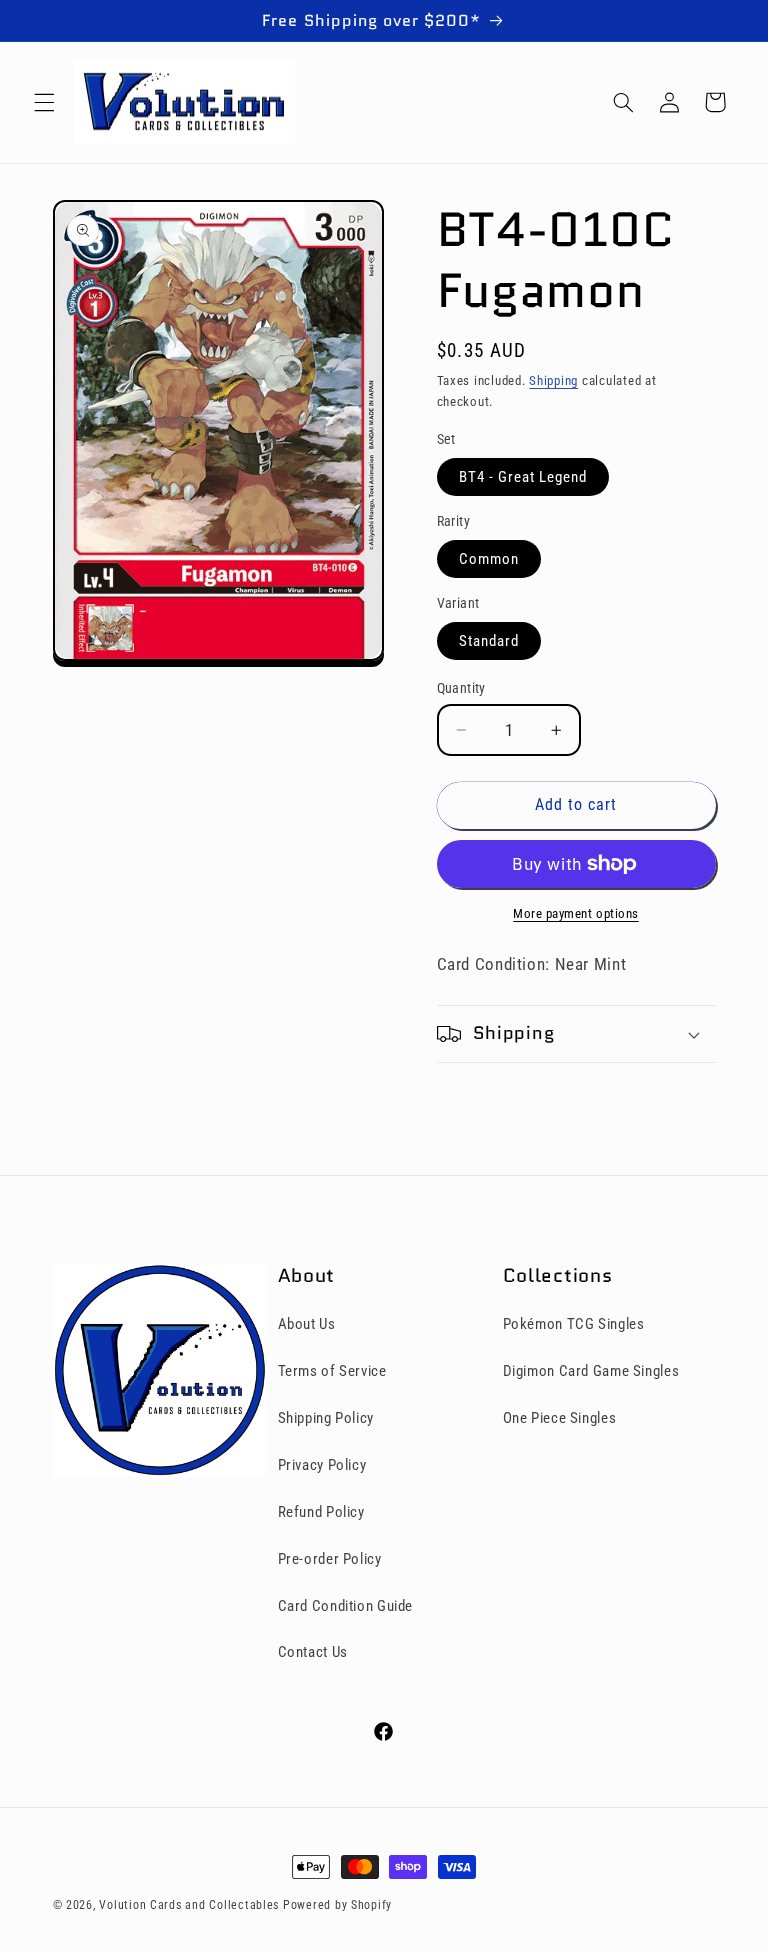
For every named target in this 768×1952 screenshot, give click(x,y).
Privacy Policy (322, 1465)
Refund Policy (321, 1512)
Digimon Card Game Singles (591, 1371)
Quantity (461, 688)
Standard (489, 641)
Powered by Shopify (337, 1905)
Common (489, 559)
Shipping (553, 380)
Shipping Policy (326, 1418)
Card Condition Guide (346, 1606)
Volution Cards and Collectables (189, 1905)
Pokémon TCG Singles (574, 1324)
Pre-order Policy (330, 1559)
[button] (44, 102)
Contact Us (313, 1652)
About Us (307, 1324)
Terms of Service (332, 1371)
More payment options (576, 913)
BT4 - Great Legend (523, 477)
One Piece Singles (560, 1418)
